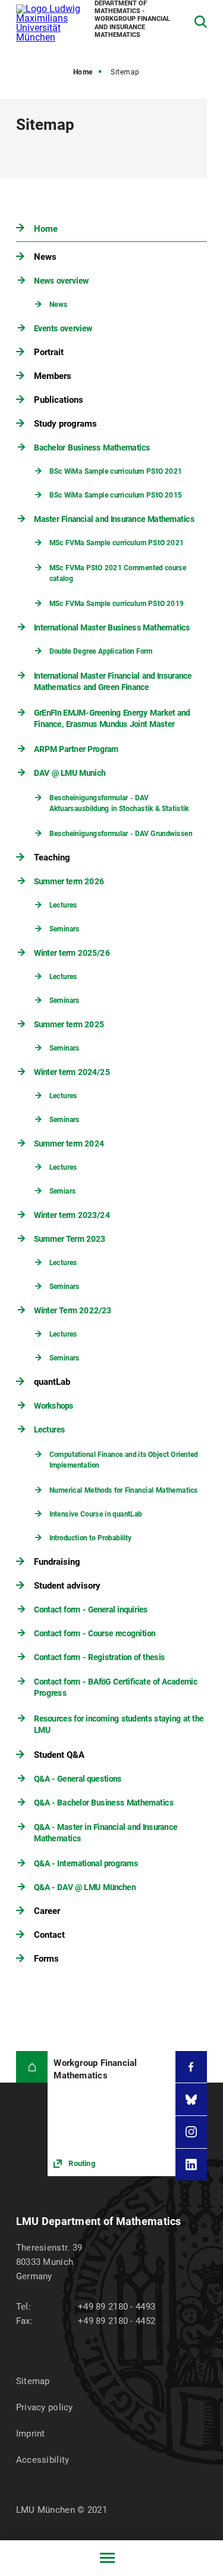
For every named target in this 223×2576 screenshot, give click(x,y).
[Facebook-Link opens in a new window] (191, 2067)
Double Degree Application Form (100, 652)
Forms (46, 1959)
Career (47, 1911)
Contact (49, 1935)
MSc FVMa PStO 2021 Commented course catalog (117, 573)
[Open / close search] (201, 22)
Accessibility (43, 2460)
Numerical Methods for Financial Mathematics (123, 1491)
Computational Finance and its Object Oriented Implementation (123, 1460)
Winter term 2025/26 (72, 953)
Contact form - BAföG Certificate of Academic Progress (116, 1688)
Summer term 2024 (69, 1143)
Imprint (31, 2434)
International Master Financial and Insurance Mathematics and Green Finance (113, 682)
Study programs (65, 424)
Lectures (63, 905)
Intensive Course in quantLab (95, 1514)
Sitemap (33, 2381)
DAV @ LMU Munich (70, 773)
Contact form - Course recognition (95, 1633)
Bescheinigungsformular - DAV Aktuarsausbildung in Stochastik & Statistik (119, 803)
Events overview (63, 328)
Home (83, 72)
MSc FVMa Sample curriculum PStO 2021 (116, 543)
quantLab (52, 1382)
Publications (59, 400)
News (45, 257)
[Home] (32, 2067)
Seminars (64, 929)
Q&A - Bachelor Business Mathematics (104, 1803)
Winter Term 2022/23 (73, 1310)
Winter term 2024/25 (72, 1072)
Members (53, 376)
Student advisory (67, 1586)
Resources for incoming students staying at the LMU (119, 1724)
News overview (61, 281)
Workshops (54, 1406)
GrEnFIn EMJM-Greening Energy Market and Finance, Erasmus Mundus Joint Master (112, 719)
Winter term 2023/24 (72, 1215)
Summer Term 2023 (70, 1239)
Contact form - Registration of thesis (100, 1657)
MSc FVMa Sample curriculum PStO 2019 (116, 604)
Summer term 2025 (69, 1024)
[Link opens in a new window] (111, 2114)
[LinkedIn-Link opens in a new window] (191, 2165)
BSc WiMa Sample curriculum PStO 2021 (115, 472)
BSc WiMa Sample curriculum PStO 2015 (115, 495)
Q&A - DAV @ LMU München (85, 1887)
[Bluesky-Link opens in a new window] (191, 2099)
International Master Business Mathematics (112, 627)
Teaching (52, 857)
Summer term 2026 (69, 881)
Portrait (49, 352)
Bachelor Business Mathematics (92, 448)
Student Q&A (59, 1755)
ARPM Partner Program (76, 749)
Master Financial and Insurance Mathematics (114, 519)
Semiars (62, 1191)
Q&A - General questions (78, 1779)
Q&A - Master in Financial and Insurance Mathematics (106, 1833)
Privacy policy (45, 2407)
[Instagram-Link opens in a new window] (191, 2132)
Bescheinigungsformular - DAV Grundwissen (120, 834)
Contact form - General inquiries (91, 1609)
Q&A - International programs (86, 1863)
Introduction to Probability (90, 1538)
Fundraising (57, 1562)
